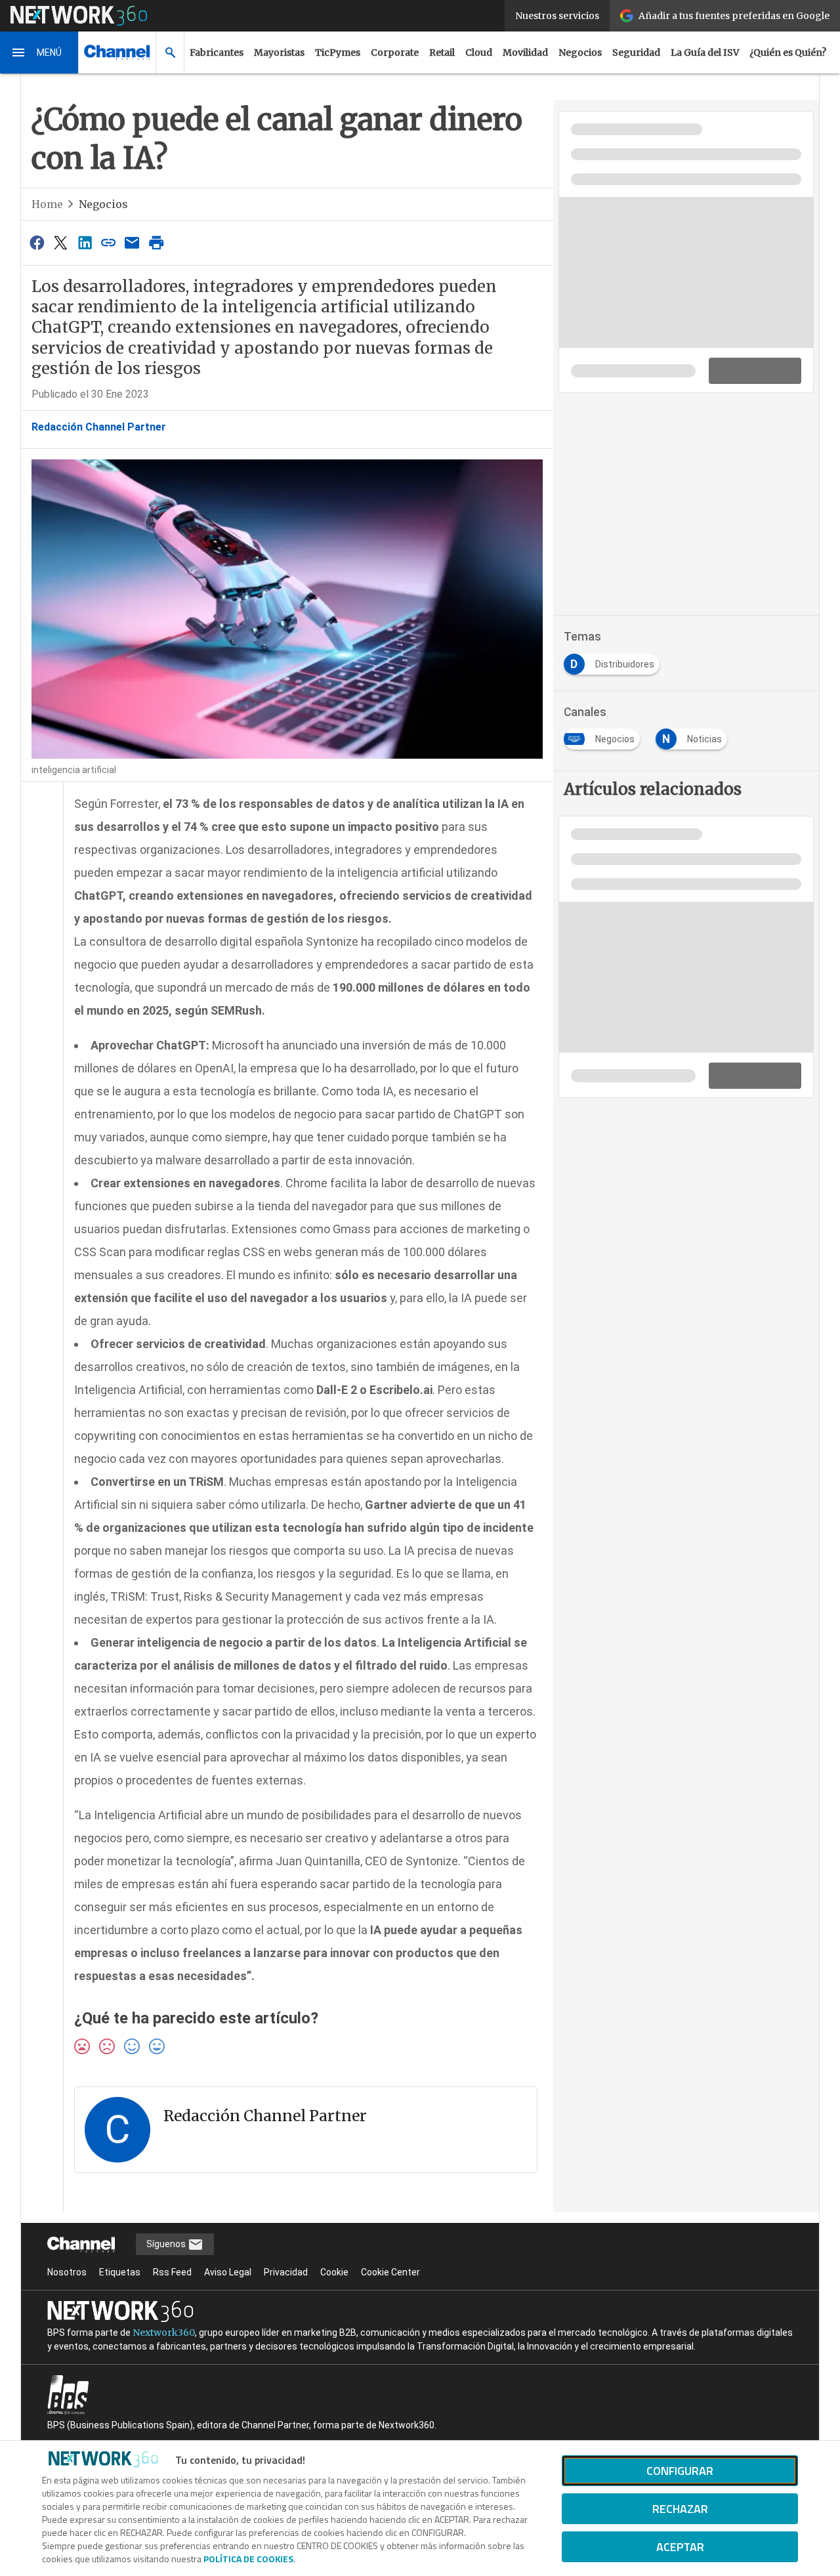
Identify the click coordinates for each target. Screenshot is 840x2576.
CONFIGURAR (680, 2471)
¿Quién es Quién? (788, 53)
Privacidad (286, 2272)
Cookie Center (390, 2272)
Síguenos (167, 2244)
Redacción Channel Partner (99, 427)
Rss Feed (172, 2272)
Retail (442, 53)
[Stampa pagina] (156, 243)
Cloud (479, 53)
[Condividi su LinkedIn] (85, 243)
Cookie (334, 2272)
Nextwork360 (164, 2333)
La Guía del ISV (705, 53)
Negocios (580, 53)
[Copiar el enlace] (108, 243)
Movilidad (525, 53)
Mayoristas (279, 53)
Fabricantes (217, 53)
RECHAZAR (680, 2509)
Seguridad (636, 53)
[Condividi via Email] (133, 243)
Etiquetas (120, 2272)
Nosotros (67, 2272)
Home (47, 204)
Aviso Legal (228, 2272)
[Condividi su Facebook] (37, 243)
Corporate (395, 53)
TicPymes (338, 53)
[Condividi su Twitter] (60, 243)
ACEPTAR (680, 2547)
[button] (39, 53)
